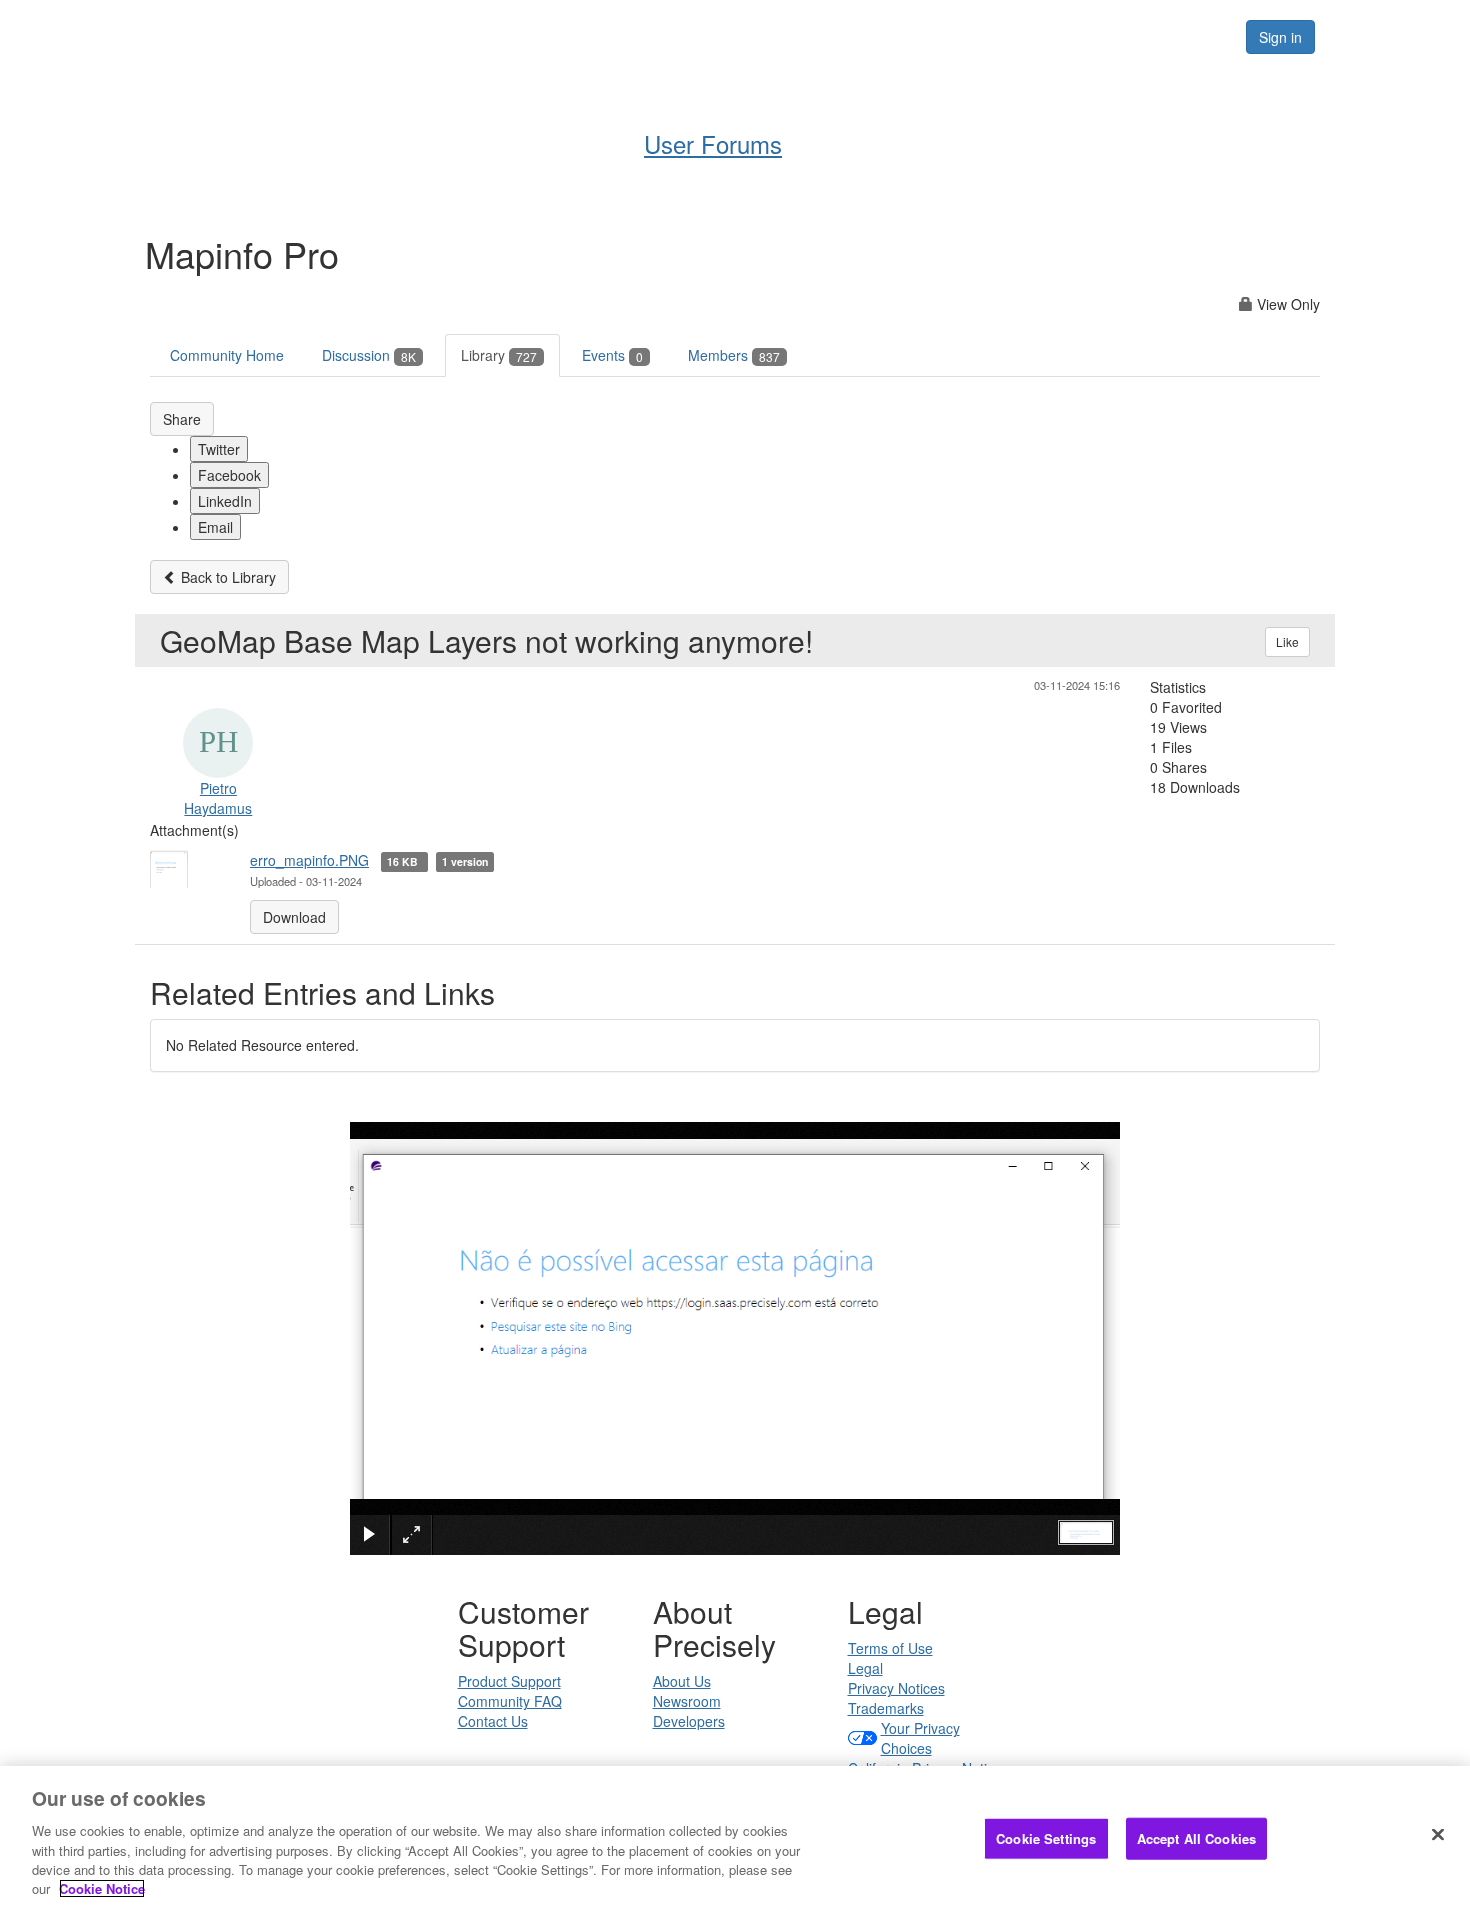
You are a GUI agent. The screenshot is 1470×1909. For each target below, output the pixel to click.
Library (499, 355)
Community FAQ (510, 1701)
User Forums (713, 143)
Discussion (369, 355)
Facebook (229, 475)
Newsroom (687, 1701)
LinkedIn (225, 501)
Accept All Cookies (1196, 1838)
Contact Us (493, 1721)
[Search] (1207, 37)
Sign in (1280, 37)
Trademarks (886, 1708)
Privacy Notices (896, 1688)
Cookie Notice (102, 1888)
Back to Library (226, 577)
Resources (1103, 36)
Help (695, 36)
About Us (682, 1681)
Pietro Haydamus (218, 798)
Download (294, 917)
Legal (865, 1668)
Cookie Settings (1046, 1838)
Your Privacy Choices (920, 1738)
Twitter (219, 449)
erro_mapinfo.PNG (309, 860)
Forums (998, 36)
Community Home (227, 355)
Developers (689, 1721)
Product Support (509, 1681)
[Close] (1438, 1835)
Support (781, 36)
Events (612, 355)
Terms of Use (890, 1648)
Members (734, 355)
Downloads (890, 36)
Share (182, 419)
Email (215, 527)
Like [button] (1287, 641)
